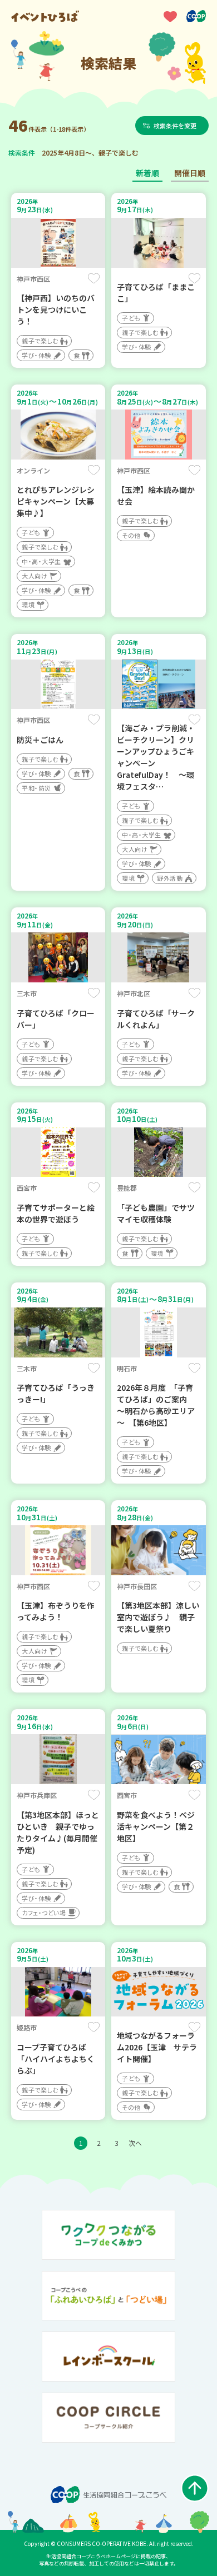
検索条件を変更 (175, 126)
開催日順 (190, 173)
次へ (135, 2143)
